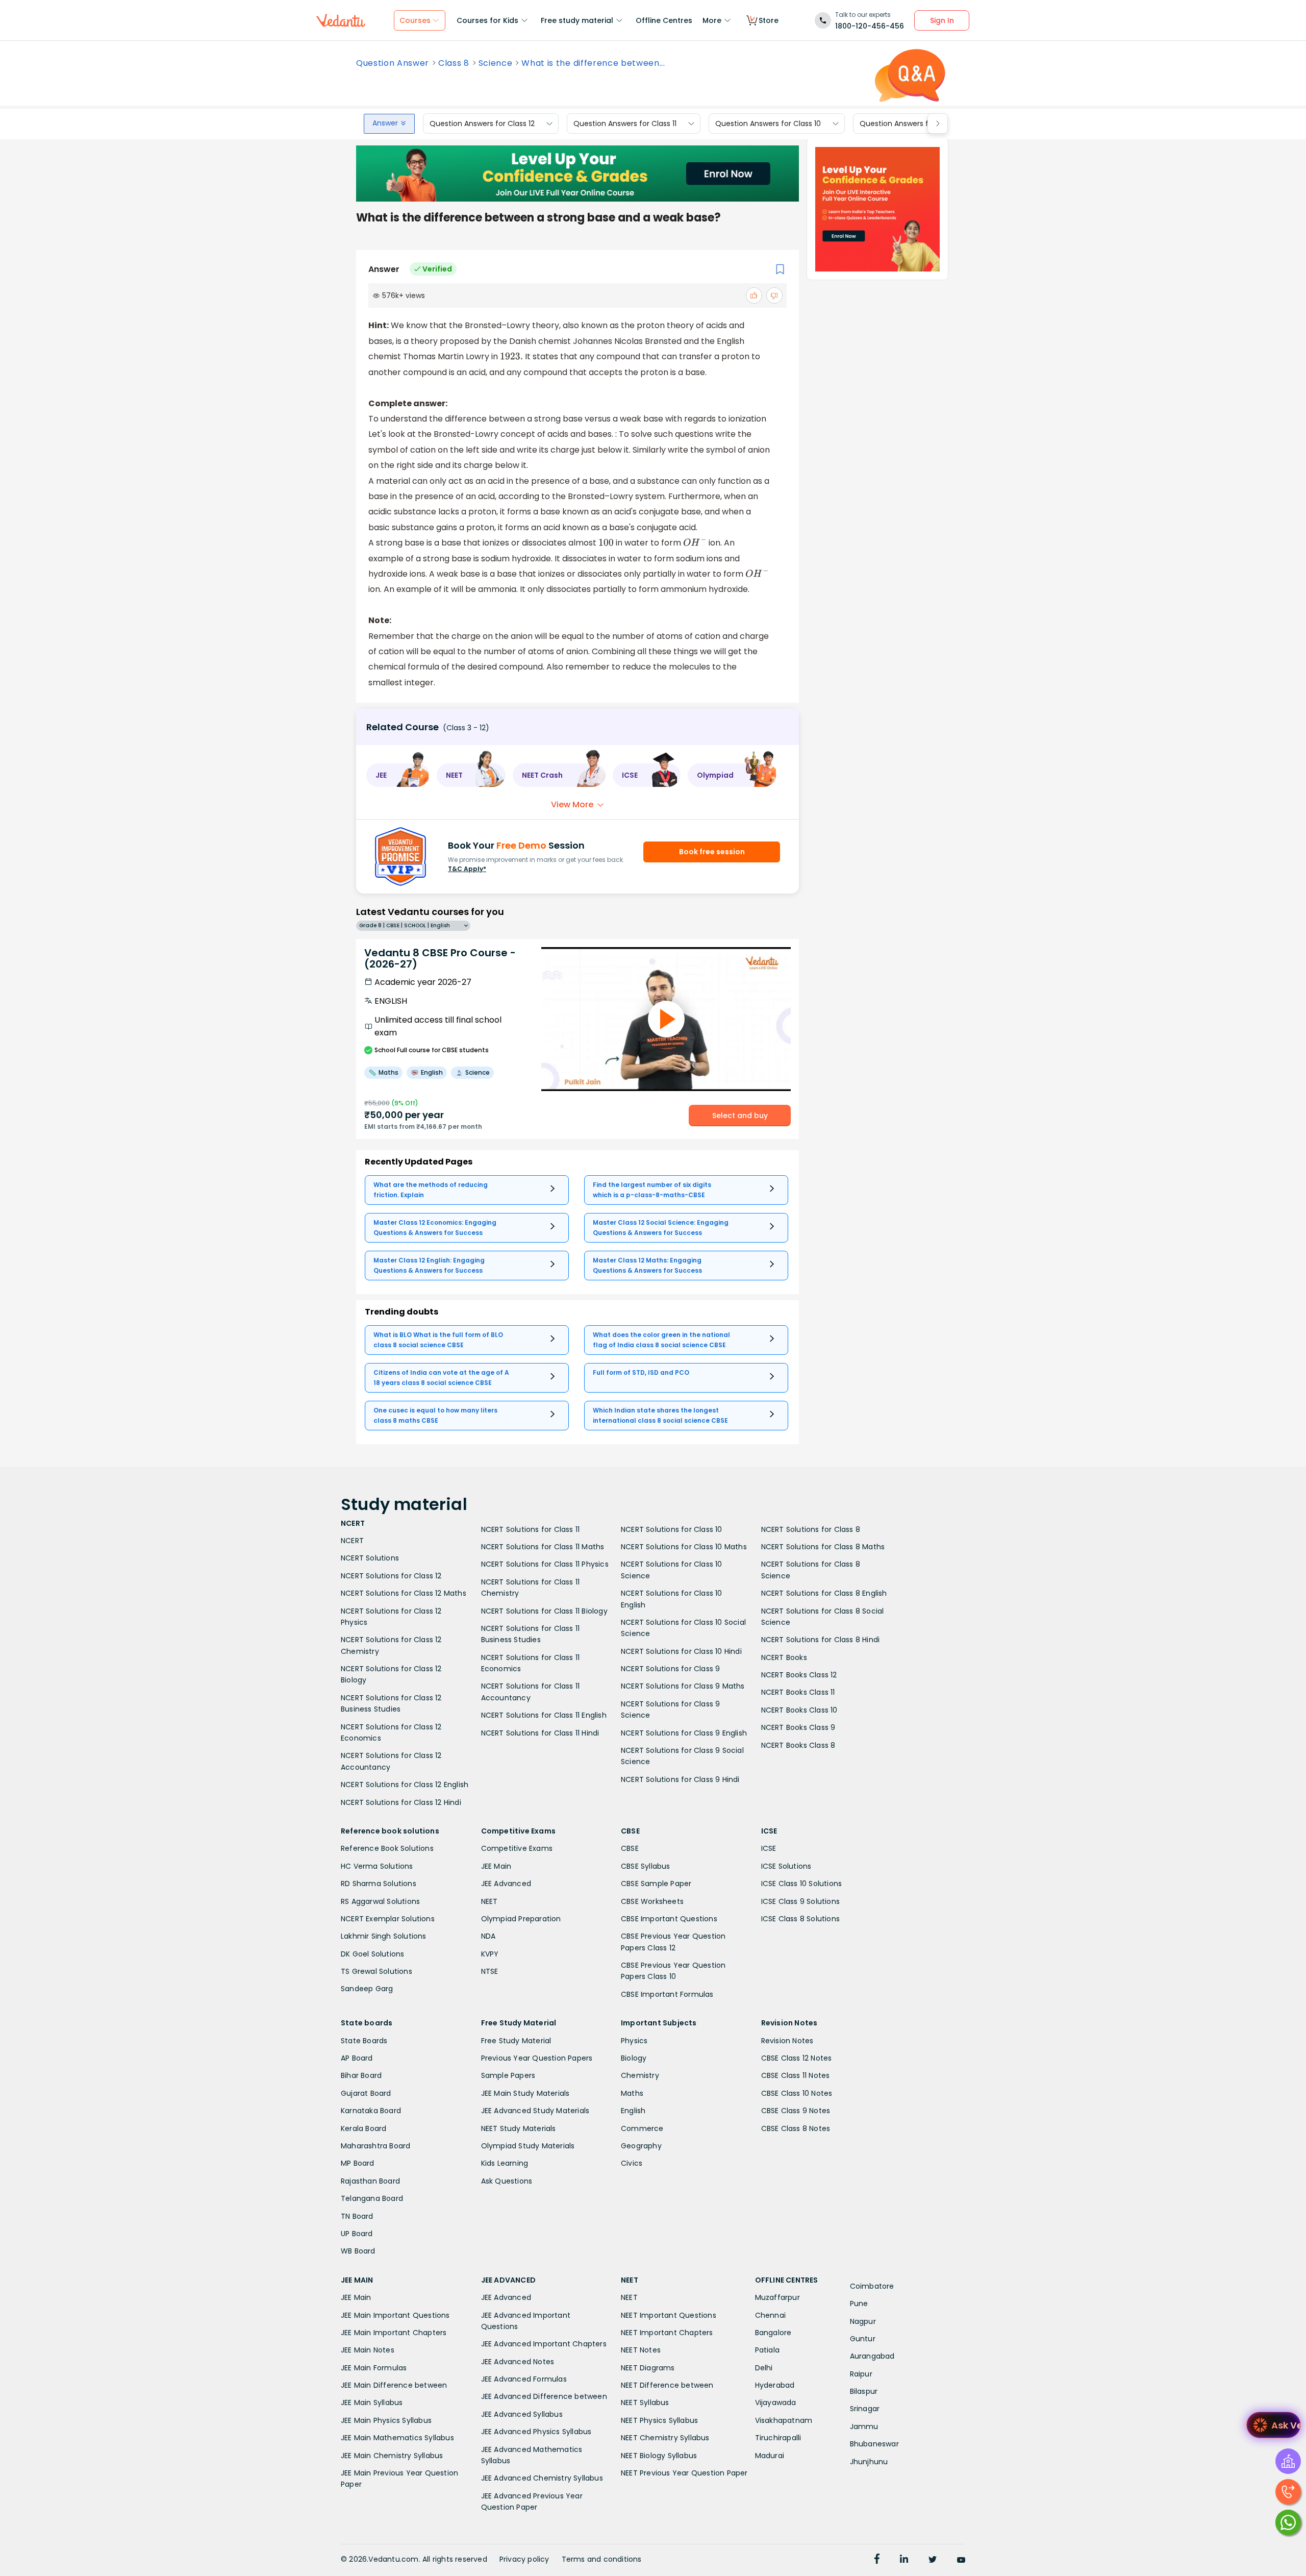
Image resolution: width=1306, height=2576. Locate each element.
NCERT (352, 1541)
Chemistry (640, 2075)
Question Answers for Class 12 (482, 123)
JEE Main (496, 1866)
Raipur (861, 2374)
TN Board (357, 2216)
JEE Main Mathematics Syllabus (397, 2438)
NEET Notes (641, 2350)
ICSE (769, 1848)
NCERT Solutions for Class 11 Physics (545, 1564)
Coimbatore (872, 2286)
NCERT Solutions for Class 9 (670, 1669)
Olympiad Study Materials (528, 2146)
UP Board (357, 2234)
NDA (488, 1936)
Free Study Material (516, 2041)
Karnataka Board (371, 2111)
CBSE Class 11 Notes (796, 2075)
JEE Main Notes (368, 2350)
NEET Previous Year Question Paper (684, 2473)
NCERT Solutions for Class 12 (391, 1576)
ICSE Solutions (786, 1866)
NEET (489, 1901)
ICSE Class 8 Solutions (800, 1919)
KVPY (490, 1954)
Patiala (767, 2350)
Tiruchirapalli (778, 2438)
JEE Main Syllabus (372, 2402)
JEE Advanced (506, 1884)
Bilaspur (864, 2391)
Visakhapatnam (784, 2420)
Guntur (863, 2339)
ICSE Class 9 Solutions (800, 1901)
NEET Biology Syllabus (659, 2456)
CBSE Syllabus (646, 1866)
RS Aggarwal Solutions (380, 1901)
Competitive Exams (517, 1848)
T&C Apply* (467, 869)
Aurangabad (872, 2356)
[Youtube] (961, 2560)
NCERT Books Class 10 (799, 1710)
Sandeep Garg (367, 1989)
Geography (641, 2146)
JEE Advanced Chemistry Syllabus (542, 2478)
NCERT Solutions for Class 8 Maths (823, 1547)
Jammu (864, 2426)
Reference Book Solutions (387, 1848)
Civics (632, 2163)
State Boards (364, 2041)
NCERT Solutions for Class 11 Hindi (540, 1733)
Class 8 (454, 63)
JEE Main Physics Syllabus (386, 2420)
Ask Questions (507, 2181)
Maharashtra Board (375, 2146)
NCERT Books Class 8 (798, 1745)
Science (496, 63)
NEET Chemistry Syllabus (665, 2438)
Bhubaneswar (874, 2444)
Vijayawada (776, 2402)
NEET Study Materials (519, 2128)
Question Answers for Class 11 (625, 123)
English (633, 2111)
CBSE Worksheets (652, 1901)
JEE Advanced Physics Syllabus (536, 2432)
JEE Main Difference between (394, 2385)
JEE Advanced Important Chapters (544, 2344)
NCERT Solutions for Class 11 (531, 1529)
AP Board (357, 2058)
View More (572, 804)
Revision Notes (787, 2041)
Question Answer (393, 63)
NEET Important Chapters (667, 2333)
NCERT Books (784, 1657)
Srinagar (865, 2409)
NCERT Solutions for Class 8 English (824, 1593)
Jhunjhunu (869, 2462)
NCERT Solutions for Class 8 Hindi (821, 1640)
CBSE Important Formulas (667, 1994)
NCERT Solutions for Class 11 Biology (544, 1611)
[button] (398, 775)
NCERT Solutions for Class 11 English (544, 1715)
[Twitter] (933, 2560)
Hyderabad (775, 2385)
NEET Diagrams (648, 2368)
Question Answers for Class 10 (768, 123)
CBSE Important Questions (669, 1919)
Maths (632, 2093)
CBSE (630, 1848)
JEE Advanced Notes (518, 2362)
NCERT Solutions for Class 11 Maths (543, 1547)
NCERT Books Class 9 (798, 1727)
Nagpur (863, 2321)
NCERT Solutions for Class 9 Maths (683, 1686)
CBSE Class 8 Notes (796, 2128)
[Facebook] (877, 2560)
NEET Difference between (667, 2385)
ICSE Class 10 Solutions (802, 1884)
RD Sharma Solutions (379, 1884)
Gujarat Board (366, 2093)
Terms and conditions (602, 2559)
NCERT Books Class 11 (798, 1692)
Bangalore (773, 2333)
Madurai (770, 2456)
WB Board (358, 2251)
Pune (859, 2303)
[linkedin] (904, 2560)
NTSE (490, 1971)
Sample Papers (508, 2075)
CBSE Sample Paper (656, 1884)
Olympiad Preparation (521, 1919)
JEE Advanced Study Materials (535, 2111)
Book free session (712, 852)
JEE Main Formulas (374, 2368)
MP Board (358, 2163)
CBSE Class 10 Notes (797, 2093)
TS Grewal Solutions (376, 1971)
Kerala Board (363, 2128)
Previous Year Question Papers (537, 2058)
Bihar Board (361, 2075)
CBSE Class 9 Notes (796, 2111)
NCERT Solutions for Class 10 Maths (684, 1547)
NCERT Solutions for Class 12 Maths (404, 1593)
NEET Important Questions (669, 2315)
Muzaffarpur (777, 2297)
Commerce (642, 2128)
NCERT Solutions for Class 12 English (405, 1785)
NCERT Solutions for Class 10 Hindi (681, 1651)
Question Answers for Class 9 (911, 123)
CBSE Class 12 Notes (797, 2058)
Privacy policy (524, 2559)
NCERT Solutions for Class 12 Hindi (401, 1802)
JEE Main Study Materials (525, 2093)
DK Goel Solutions (372, 1954)
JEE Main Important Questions (395, 2315)
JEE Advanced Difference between (544, 2396)
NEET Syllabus (645, 2402)
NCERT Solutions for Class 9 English (684, 1733)
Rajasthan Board (370, 2181)
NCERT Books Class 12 (799, 1675)
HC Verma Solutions (377, 1866)
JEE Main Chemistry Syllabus (392, 2456)
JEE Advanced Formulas (524, 2379)
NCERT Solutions (370, 1558)
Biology (634, 2058)
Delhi (764, 2368)
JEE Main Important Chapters (394, 2333)
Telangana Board (372, 2198)
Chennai (770, 2315)
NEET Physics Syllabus (659, 2420)
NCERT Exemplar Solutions (388, 1919)
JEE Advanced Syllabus (522, 2414)
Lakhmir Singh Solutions (384, 1936)
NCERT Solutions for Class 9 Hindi (680, 1779)
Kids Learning (505, 2163)
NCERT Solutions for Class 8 (811, 1529)
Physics (634, 2041)
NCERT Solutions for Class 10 (672, 1529)
